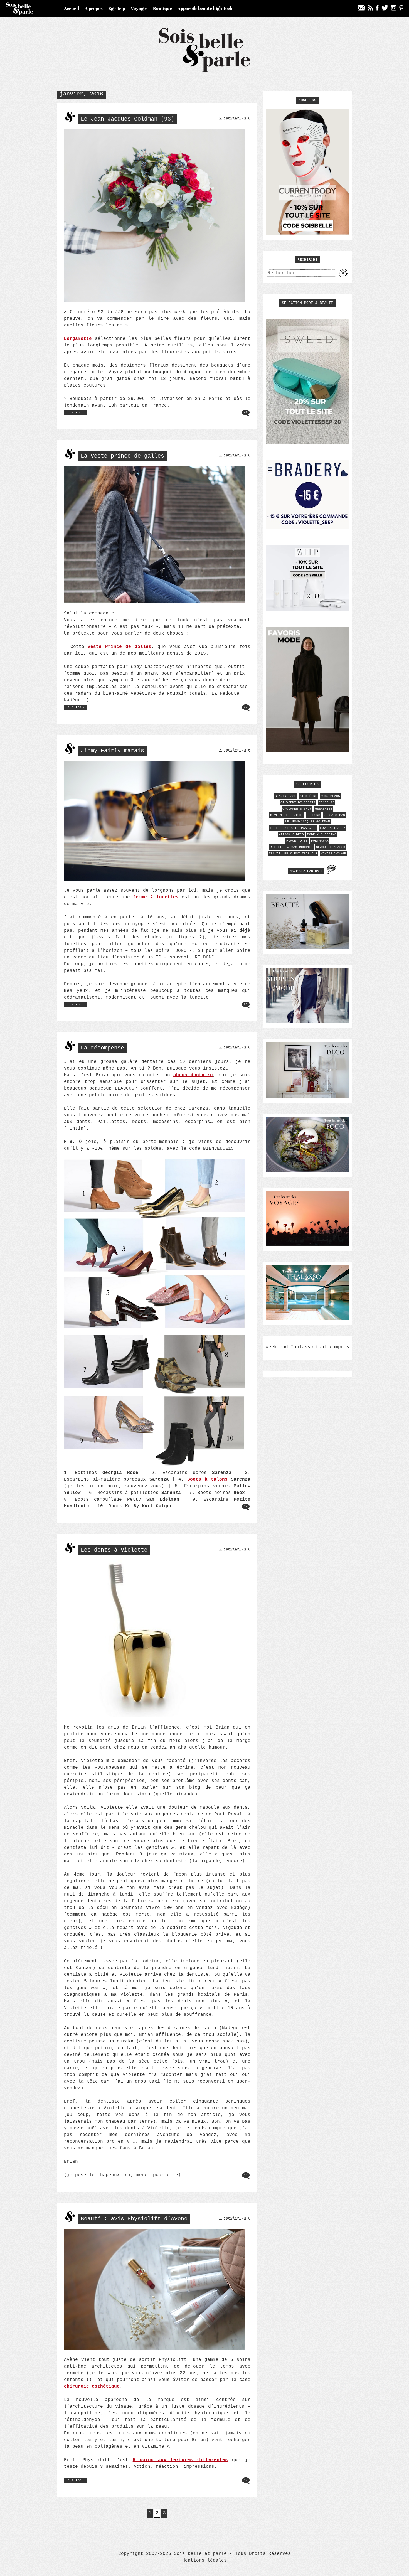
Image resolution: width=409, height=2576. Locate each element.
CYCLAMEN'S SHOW (297, 809)
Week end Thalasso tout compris (307, 1347)
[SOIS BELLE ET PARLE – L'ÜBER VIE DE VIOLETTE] (205, 71)
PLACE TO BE (297, 841)
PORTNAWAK (320, 841)
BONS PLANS (330, 796)
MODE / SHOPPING (322, 834)
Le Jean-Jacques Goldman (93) (127, 119)
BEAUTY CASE (286, 796)
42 (246, 412)
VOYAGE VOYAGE (333, 854)
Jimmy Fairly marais (112, 751)
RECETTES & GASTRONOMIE (291, 847)
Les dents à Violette (114, 1550)
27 (246, 707)
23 (246, 1004)
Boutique (162, 8)
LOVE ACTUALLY (333, 828)
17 (246, 2480)
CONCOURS (327, 802)
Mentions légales (204, 2560)
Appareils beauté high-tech (205, 8)
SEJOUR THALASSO (331, 847)
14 (246, 1506)
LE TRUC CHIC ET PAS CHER (293, 828)
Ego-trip (117, 8)
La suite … (76, 413)
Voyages (139, 8)
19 (246, 2175)
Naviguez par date (306, 871)
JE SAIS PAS (334, 815)
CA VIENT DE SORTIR (298, 802)
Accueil (72, 8)
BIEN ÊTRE (308, 796)
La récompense (102, 1048)
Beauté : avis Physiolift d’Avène (134, 2219)
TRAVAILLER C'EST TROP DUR (293, 854)
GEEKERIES (324, 809)
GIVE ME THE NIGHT (287, 815)
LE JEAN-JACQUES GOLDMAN (308, 822)
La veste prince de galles (122, 456)
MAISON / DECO (291, 834)
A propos (94, 8)
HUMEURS (313, 815)
